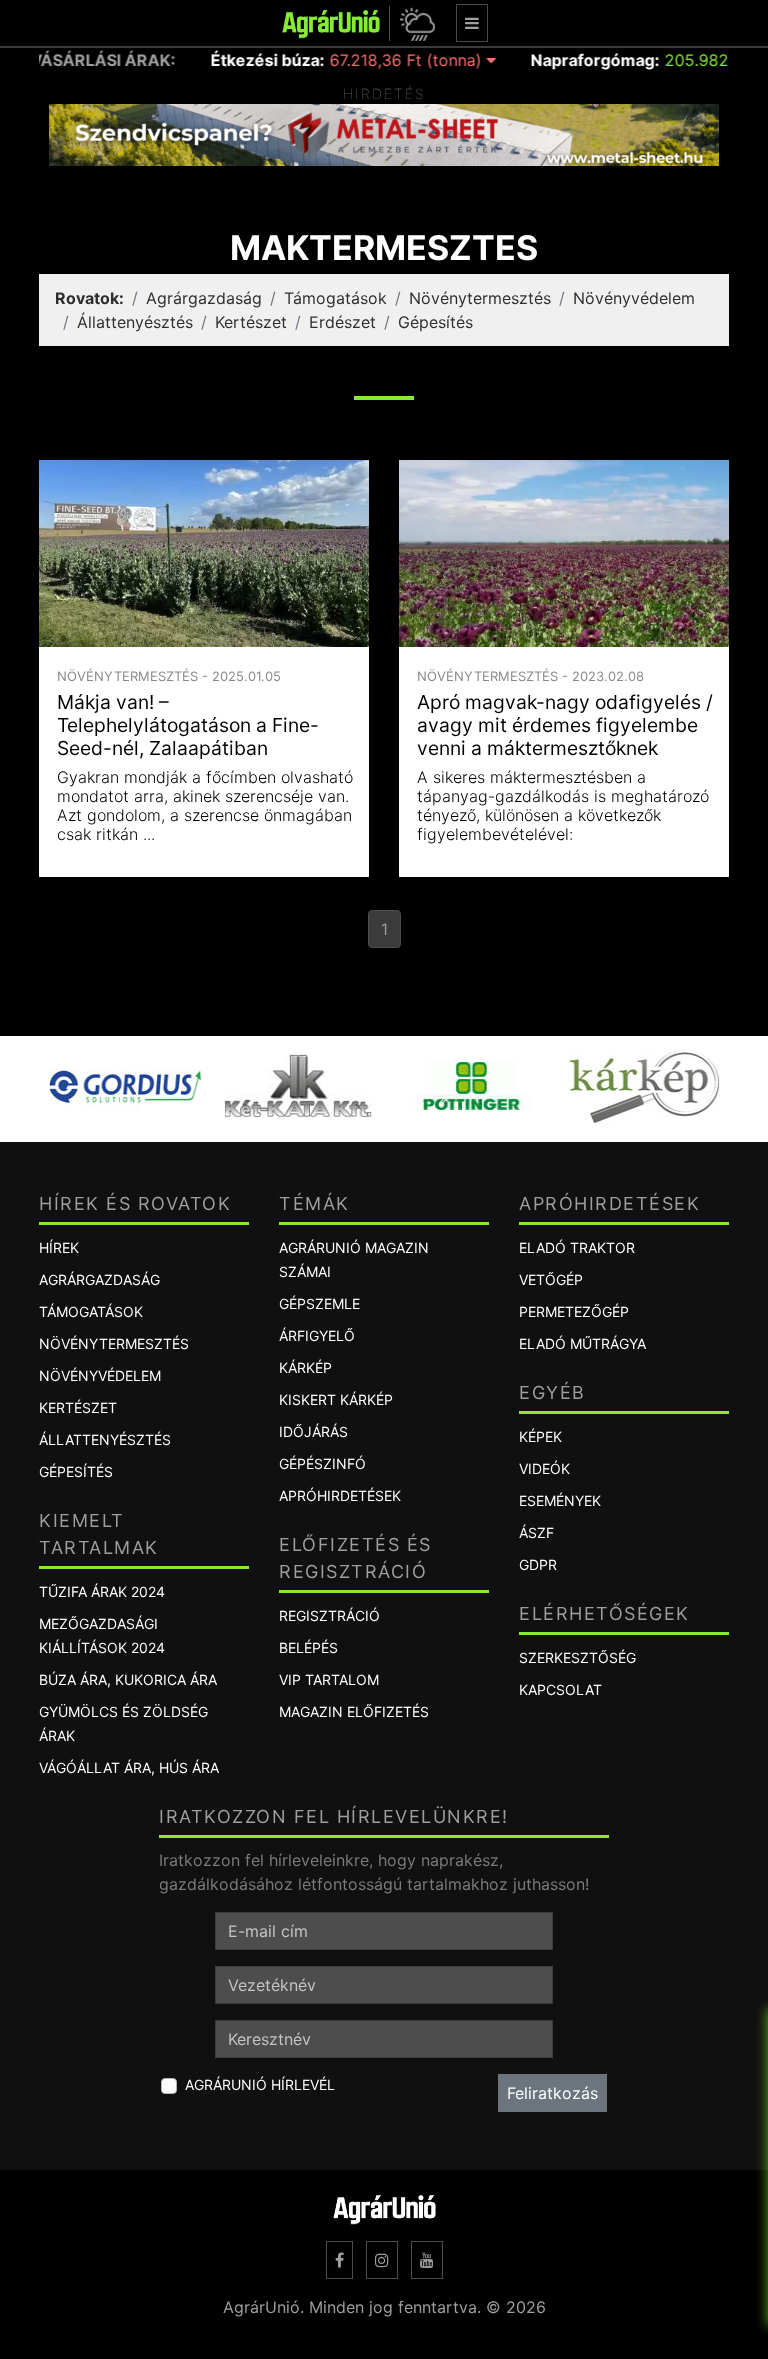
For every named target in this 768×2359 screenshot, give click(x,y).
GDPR (538, 1564)
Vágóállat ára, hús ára (129, 1767)
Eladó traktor (577, 1247)
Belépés (308, 1647)
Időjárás (313, 1431)
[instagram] (382, 2260)
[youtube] (427, 2260)
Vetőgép (551, 1279)
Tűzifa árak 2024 (102, 1591)
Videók (544, 1468)
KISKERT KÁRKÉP (336, 1399)
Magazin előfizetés (354, 1711)
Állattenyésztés (135, 322)
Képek (540, 1436)
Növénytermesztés (480, 298)
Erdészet (342, 322)
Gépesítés (435, 322)
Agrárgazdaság (204, 298)
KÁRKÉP (305, 1367)
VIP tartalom (329, 1679)
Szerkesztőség (577, 1657)
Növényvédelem (634, 298)
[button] (414, 23)
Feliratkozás (552, 2093)
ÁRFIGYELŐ (317, 1335)
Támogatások (335, 298)
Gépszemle (319, 1303)
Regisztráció (329, 1615)
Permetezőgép (574, 1311)
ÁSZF (536, 1532)
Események (560, 1500)
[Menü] (472, 23)
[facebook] (339, 2260)
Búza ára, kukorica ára (128, 1679)
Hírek (59, 1247)
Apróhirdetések (340, 1495)
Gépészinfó (322, 1463)
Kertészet (251, 322)
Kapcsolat (560, 1689)
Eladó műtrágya (582, 1343)
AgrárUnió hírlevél (260, 2084)
